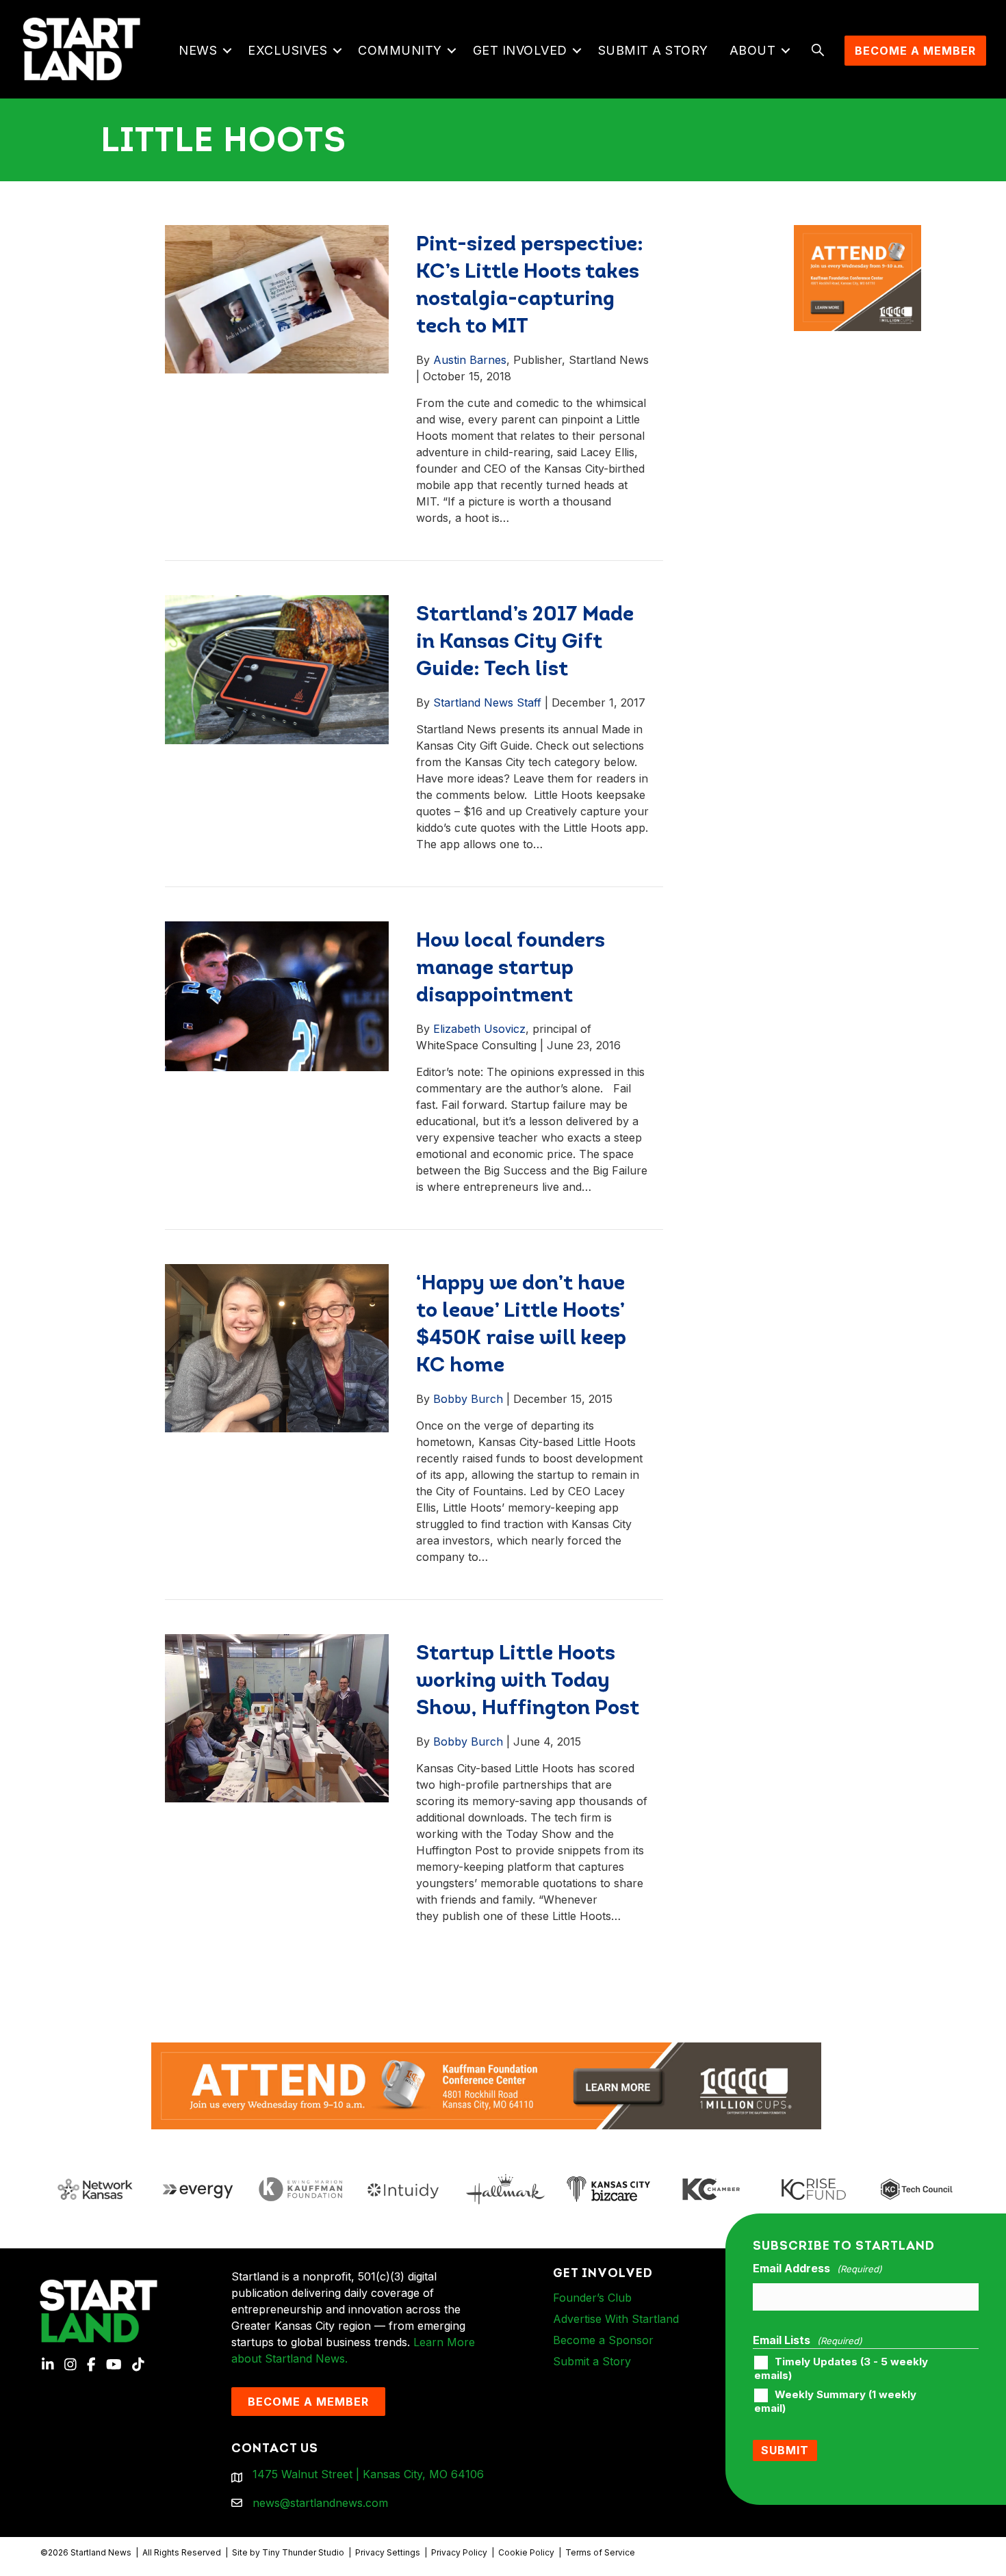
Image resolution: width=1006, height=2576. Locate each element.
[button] (227, 51)
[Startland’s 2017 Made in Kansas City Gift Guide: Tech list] (277, 669)
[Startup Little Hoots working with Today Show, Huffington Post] (277, 1718)
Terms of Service (600, 2552)
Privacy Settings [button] (388, 2552)
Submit (785, 2450)
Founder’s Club (592, 2298)
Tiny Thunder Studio (303, 2552)
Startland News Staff (487, 702)
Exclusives (287, 50)
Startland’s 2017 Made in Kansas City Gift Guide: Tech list (525, 643)
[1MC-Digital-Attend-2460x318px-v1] (487, 2085)
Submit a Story (653, 50)
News (198, 50)
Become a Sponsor (603, 2340)
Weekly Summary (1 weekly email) (835, 2402)
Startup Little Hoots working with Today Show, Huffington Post (528, 1682)
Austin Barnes (470, 360)
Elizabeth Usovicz (479, 1029)
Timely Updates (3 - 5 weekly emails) (841, 2369)
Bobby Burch (468, 1399)
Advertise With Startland (616, 2319)
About (753, 50)
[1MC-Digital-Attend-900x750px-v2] (857, 233)
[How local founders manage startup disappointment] (277, 995)
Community (400, 50)
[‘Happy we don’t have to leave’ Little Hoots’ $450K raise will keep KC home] (277, 1348)
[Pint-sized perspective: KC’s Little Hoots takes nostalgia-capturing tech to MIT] (277, 298)
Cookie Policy (526, 2552)
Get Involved (520, 50)
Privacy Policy (459, 2552)
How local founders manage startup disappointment (511, 969)
